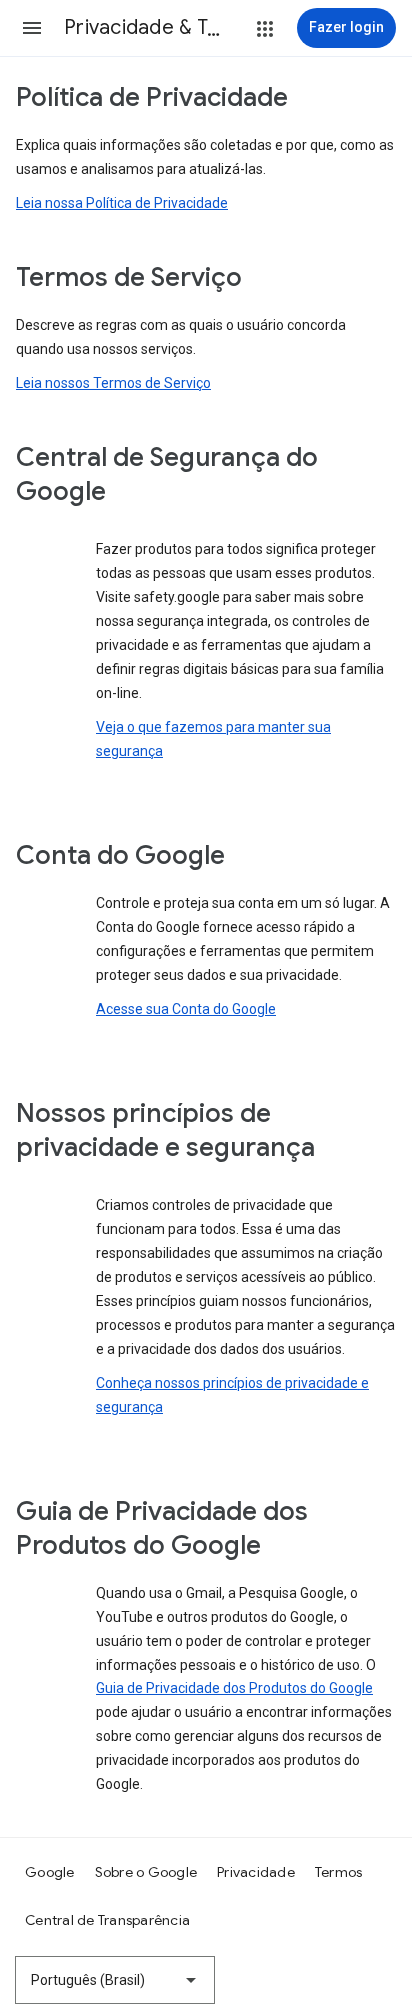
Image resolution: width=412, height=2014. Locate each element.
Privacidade (256, 1872)
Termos (339, 1872)
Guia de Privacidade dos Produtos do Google (234, 1688)
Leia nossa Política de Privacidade (122, 203)
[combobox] (115, 1980)
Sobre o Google (146, 1872)
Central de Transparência (107, 1920)
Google (50, 1872)
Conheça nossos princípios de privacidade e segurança (232, 1395)
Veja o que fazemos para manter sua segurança (213, 739)
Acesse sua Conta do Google (186, 1009)
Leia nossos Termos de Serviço (113, 383)
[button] (32, 28)
